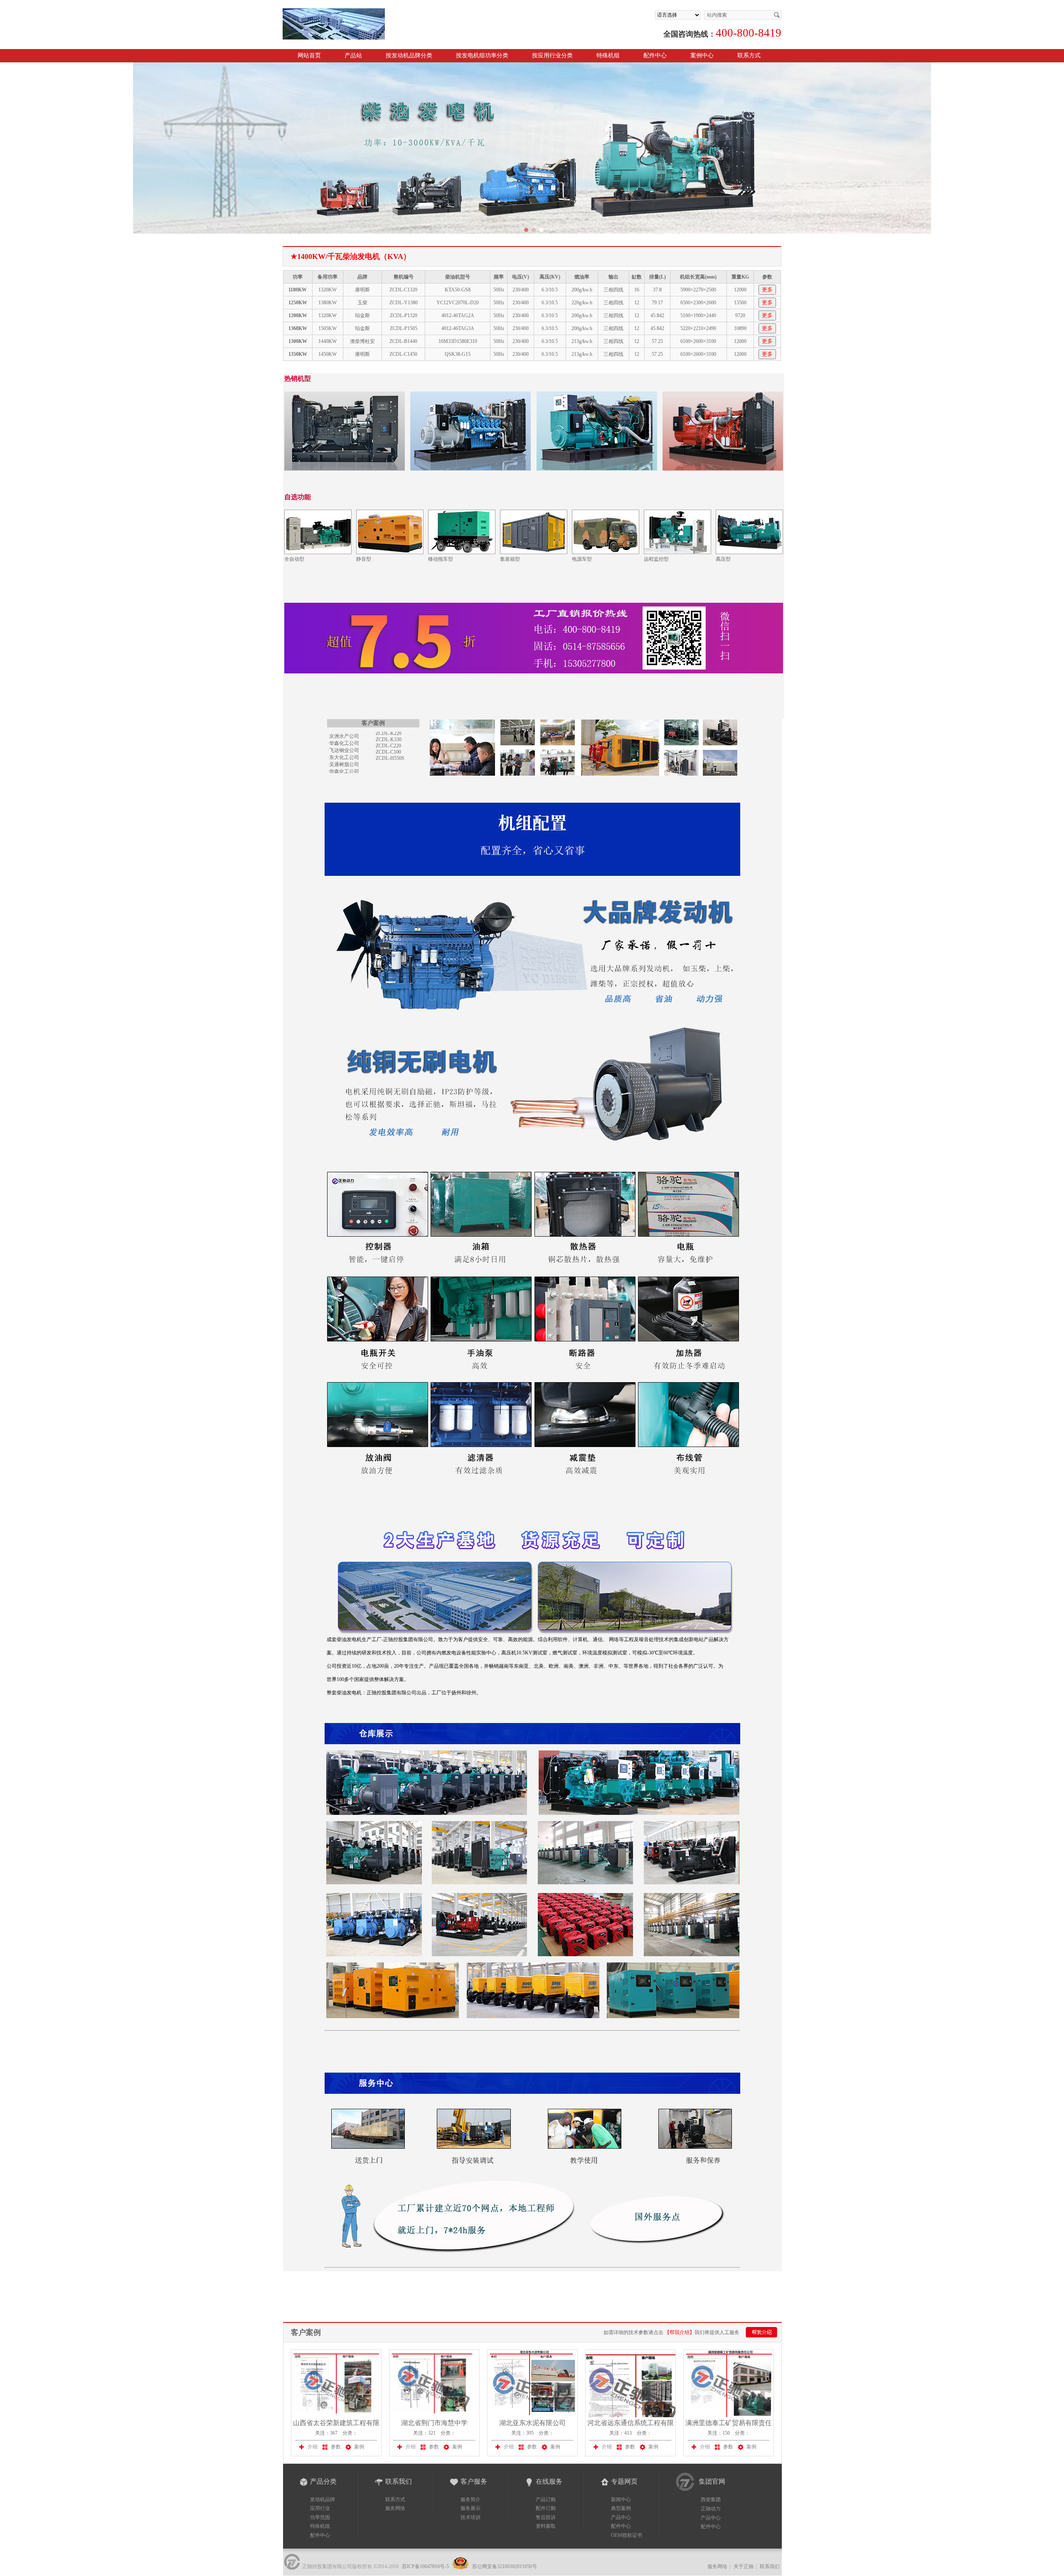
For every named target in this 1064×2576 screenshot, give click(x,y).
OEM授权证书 (627, 2535)
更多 (767, 290)
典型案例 (621, 2508)
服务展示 (470, 2508)
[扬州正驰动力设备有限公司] (379, 12)
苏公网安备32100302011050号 (504, 2566)
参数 (336, 2447)
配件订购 (546, 2508)
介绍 (313, 2447)
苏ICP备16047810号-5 (425, 2566)
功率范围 (320, 2517)
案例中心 (702, 55)
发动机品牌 (323, 2500)
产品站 (353, 55)
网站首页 (309, 55)
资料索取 (546, 2526)
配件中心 (655, 55)
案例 (359, 2447)
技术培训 (470, 2517)
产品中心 (621, 2517)
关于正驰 (744, 2566)
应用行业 (320, 2508)
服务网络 (395, 2508)
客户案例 (306, 2332)
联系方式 (749, 55)
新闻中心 (621, 2500)
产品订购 (546, 2500)
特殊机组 (320, 2526)
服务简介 (470, 2500)
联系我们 (770, 2566)
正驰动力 (711, 2509)
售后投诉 (546, 2517)
